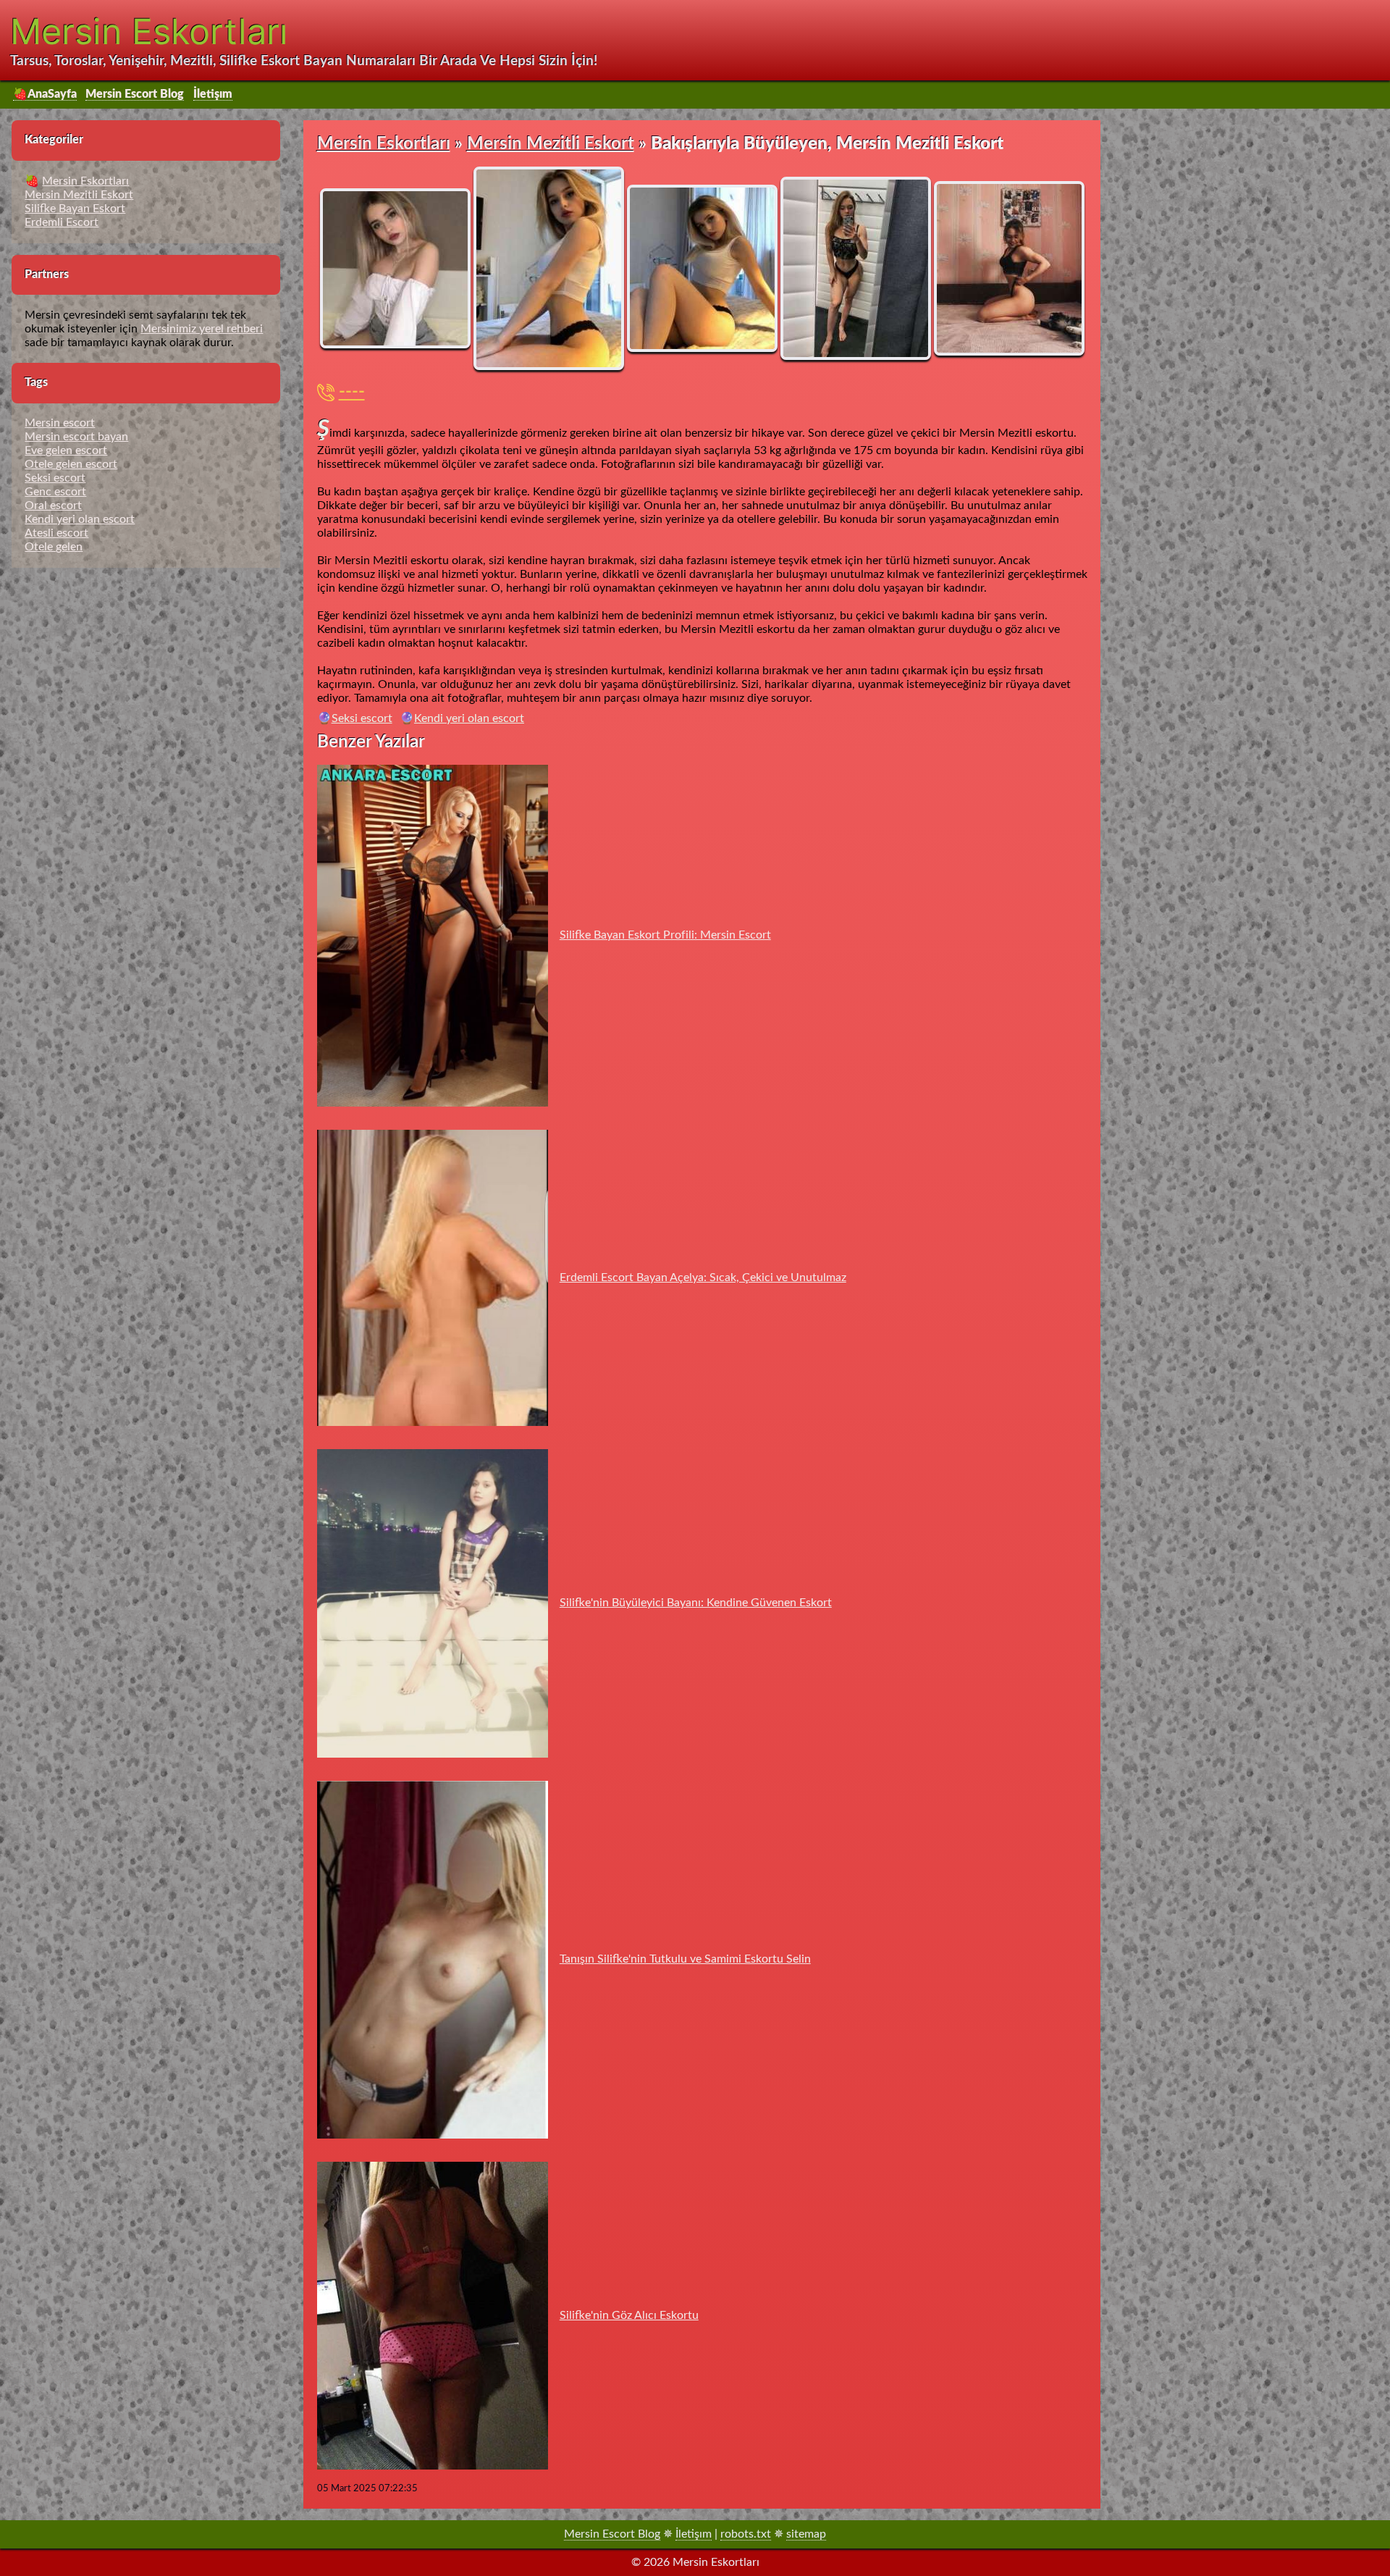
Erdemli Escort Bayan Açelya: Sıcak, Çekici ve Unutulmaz (703, 1277)
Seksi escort (362, 718)
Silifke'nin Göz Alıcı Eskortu (629, 2315)
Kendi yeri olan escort (469, 718)
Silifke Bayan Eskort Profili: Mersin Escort (665, 935)
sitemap (806, 2534)
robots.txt (746, 2534)
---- (352, 393)
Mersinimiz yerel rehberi (202, 329)
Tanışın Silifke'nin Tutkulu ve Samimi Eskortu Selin (685, 1959)
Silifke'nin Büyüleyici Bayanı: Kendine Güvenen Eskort (696, 1603)
